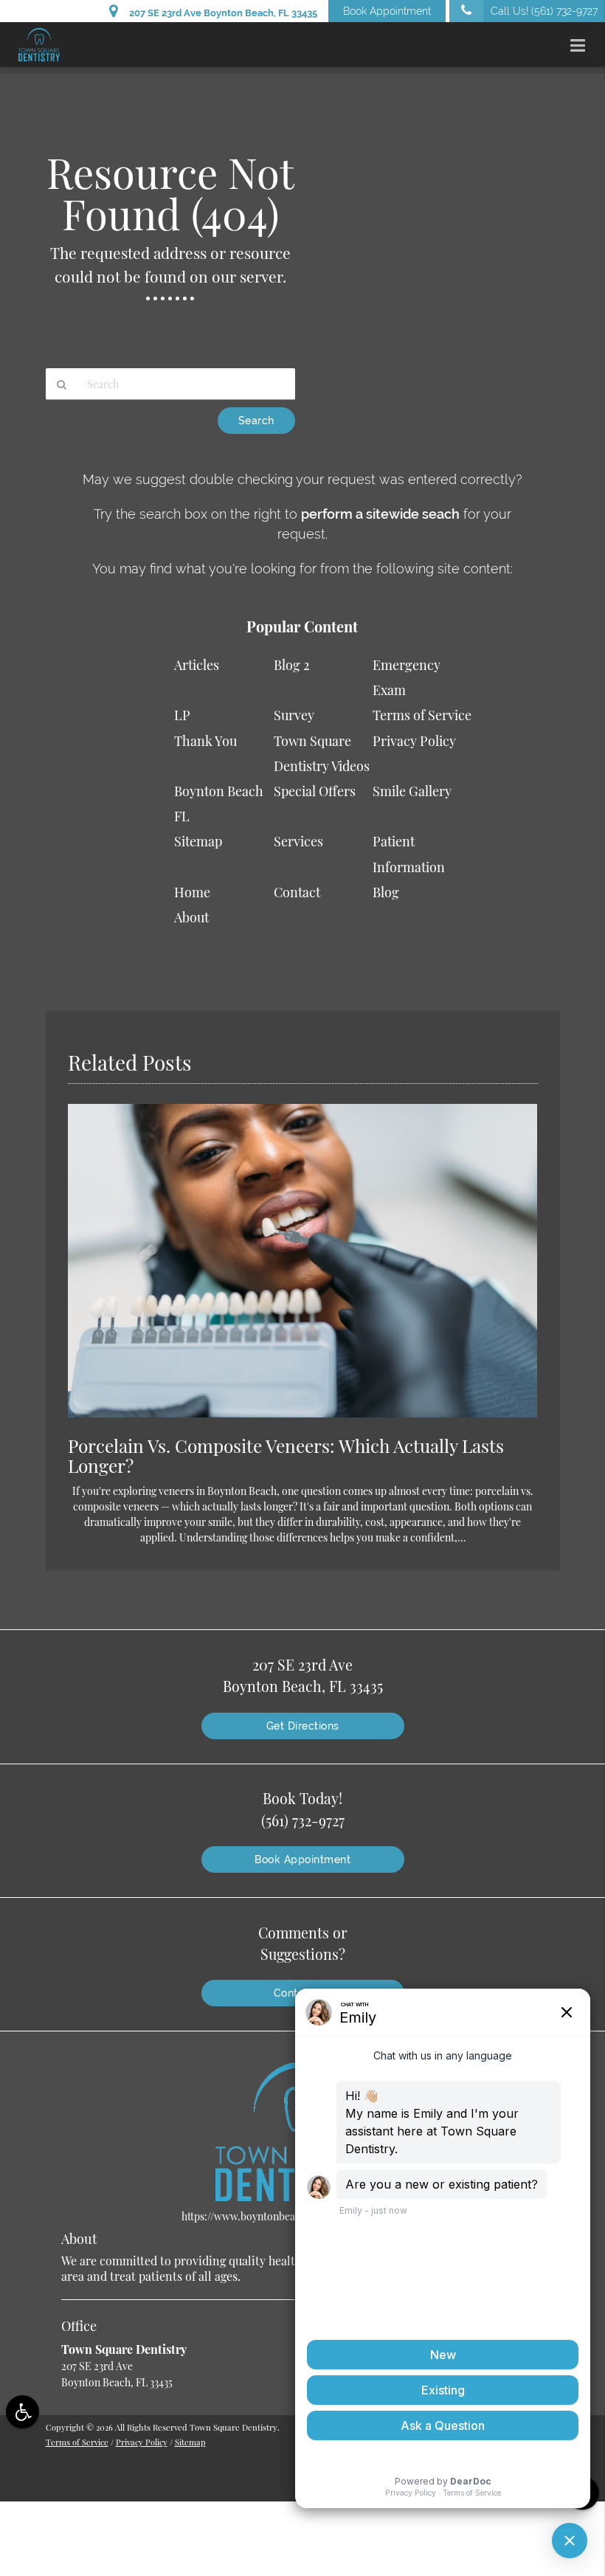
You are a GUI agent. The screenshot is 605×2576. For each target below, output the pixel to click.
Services (298, 841)
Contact (297, 892)
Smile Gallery (412, 791)
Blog (386, 892)
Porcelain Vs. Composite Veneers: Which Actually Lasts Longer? (286, 1455)
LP (182, 715)
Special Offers (315, 791)
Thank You (205, 741)
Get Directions (303, 1726)
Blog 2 (292, 665)
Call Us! (544, 11)
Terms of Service (422, 715)
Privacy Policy (414, 741)
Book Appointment (387, 11)
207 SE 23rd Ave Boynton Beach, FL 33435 (221, 13)
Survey (294, 715)
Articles (197, 665)
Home (192, 892)
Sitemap (198, 841)
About (191, 917)
